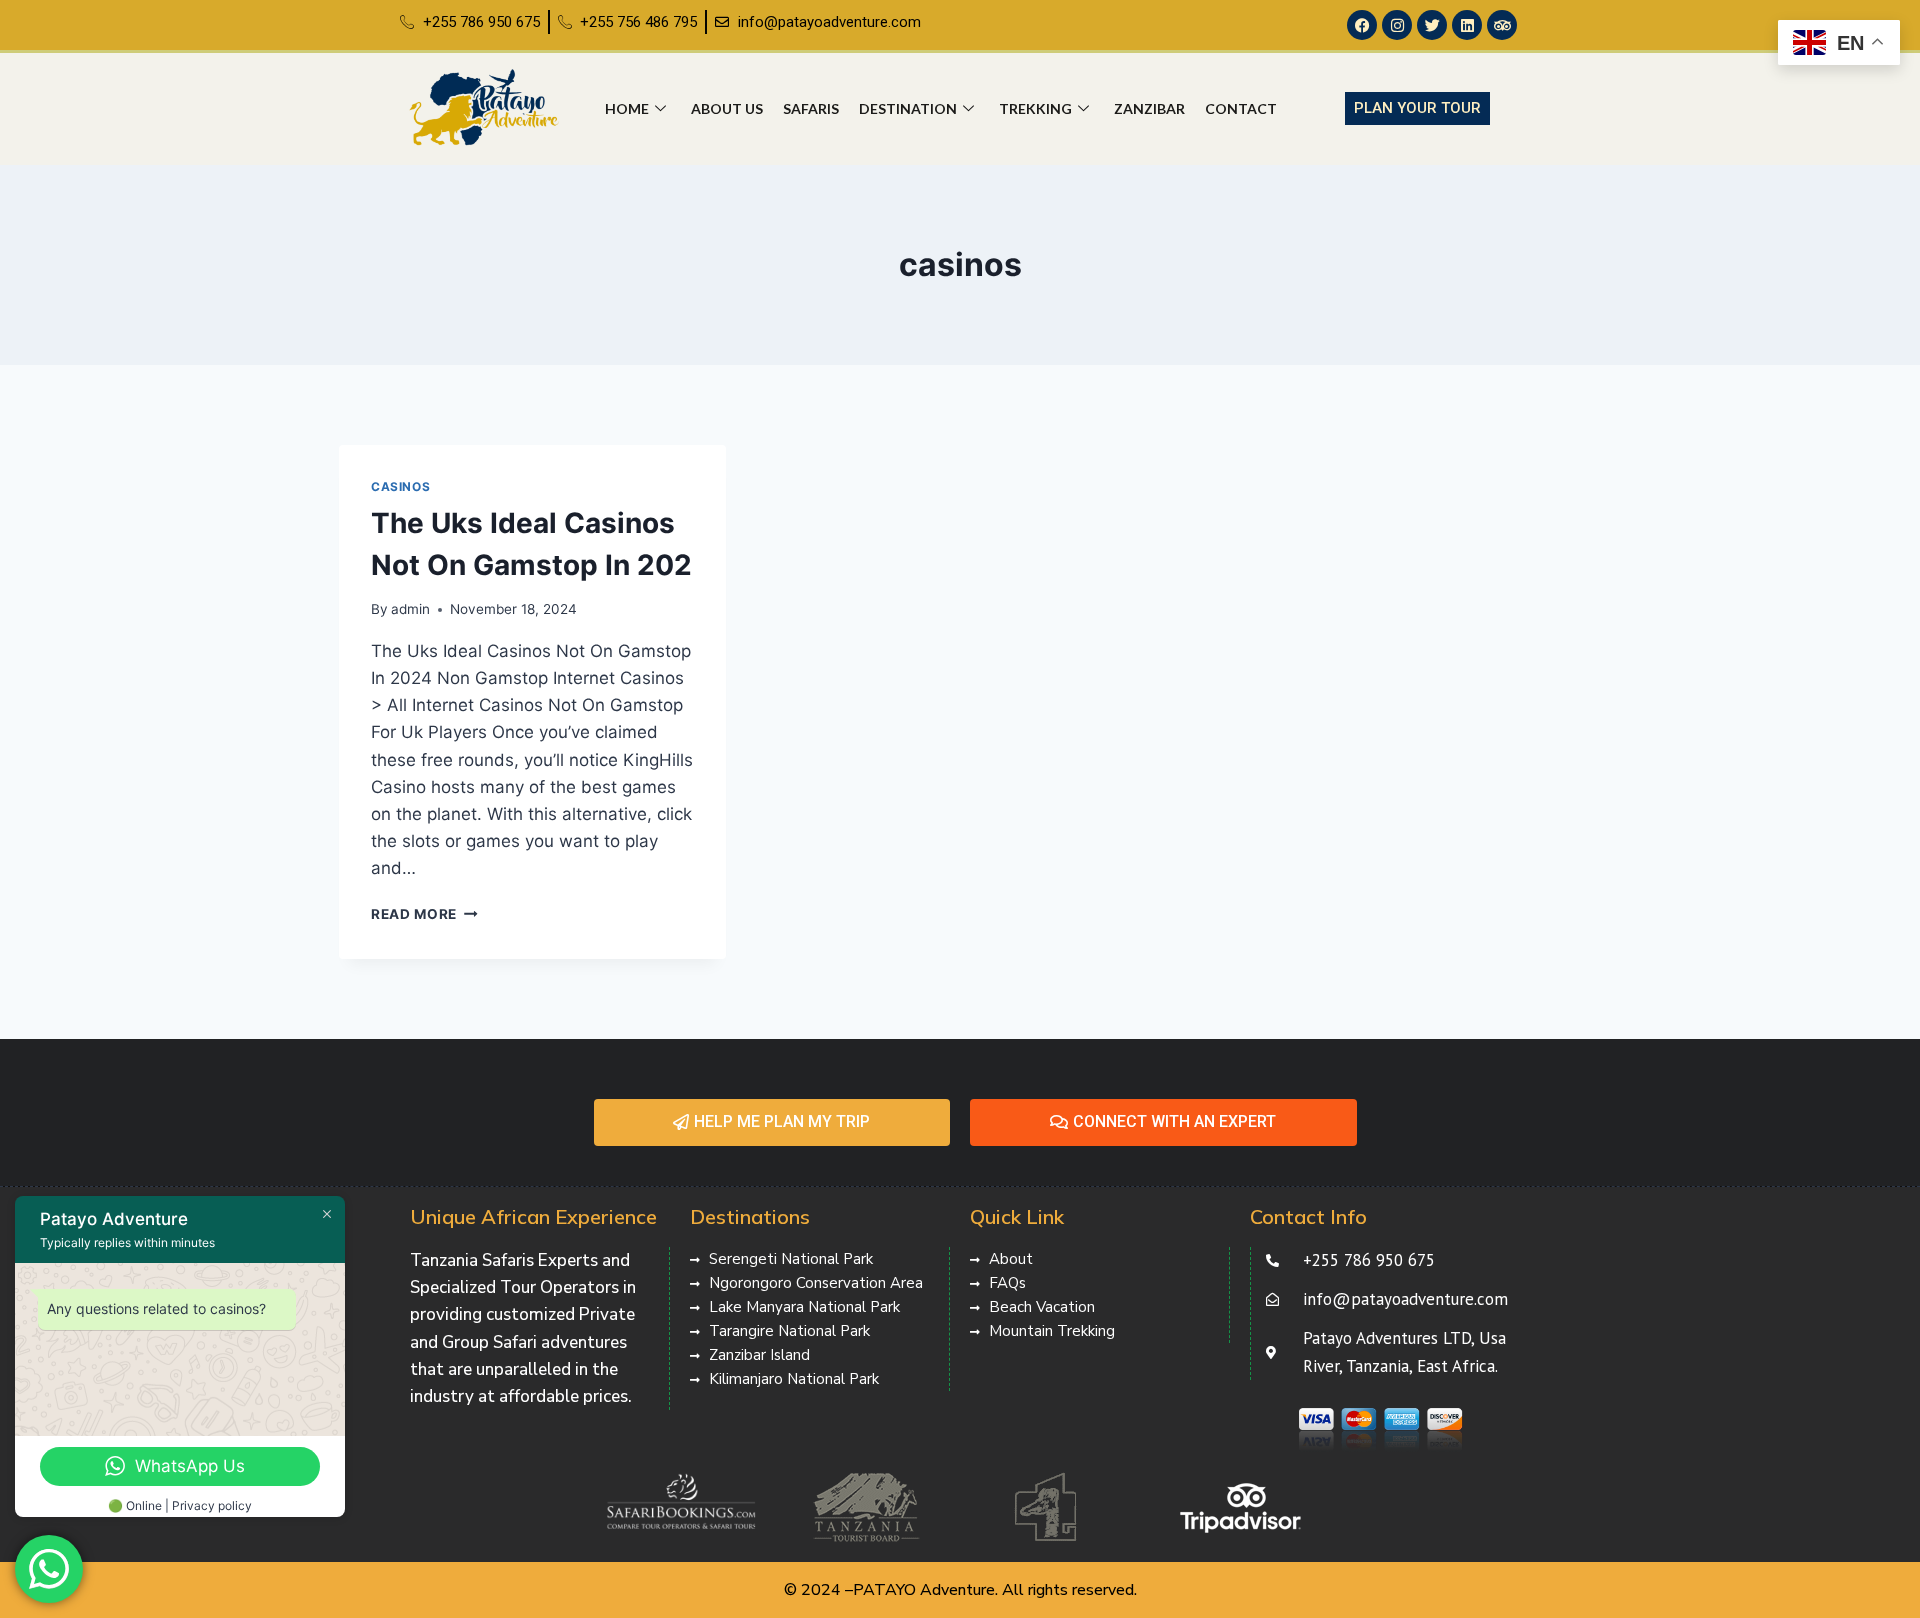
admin (410, 609)
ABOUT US (727, 108)
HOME (627, 108)
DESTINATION (908, 108)
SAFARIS (811, 108)
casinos (400, 486)
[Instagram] (1397, 25)
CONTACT (1241, 108)
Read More (424, 914)
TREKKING (1035, 108)
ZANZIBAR (1149, 108)
